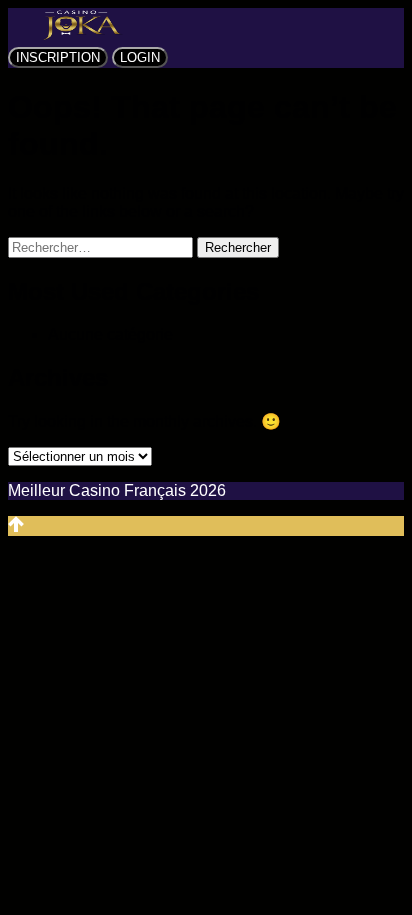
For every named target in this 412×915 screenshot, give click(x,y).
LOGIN (140, 57)
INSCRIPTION (58, 57)
